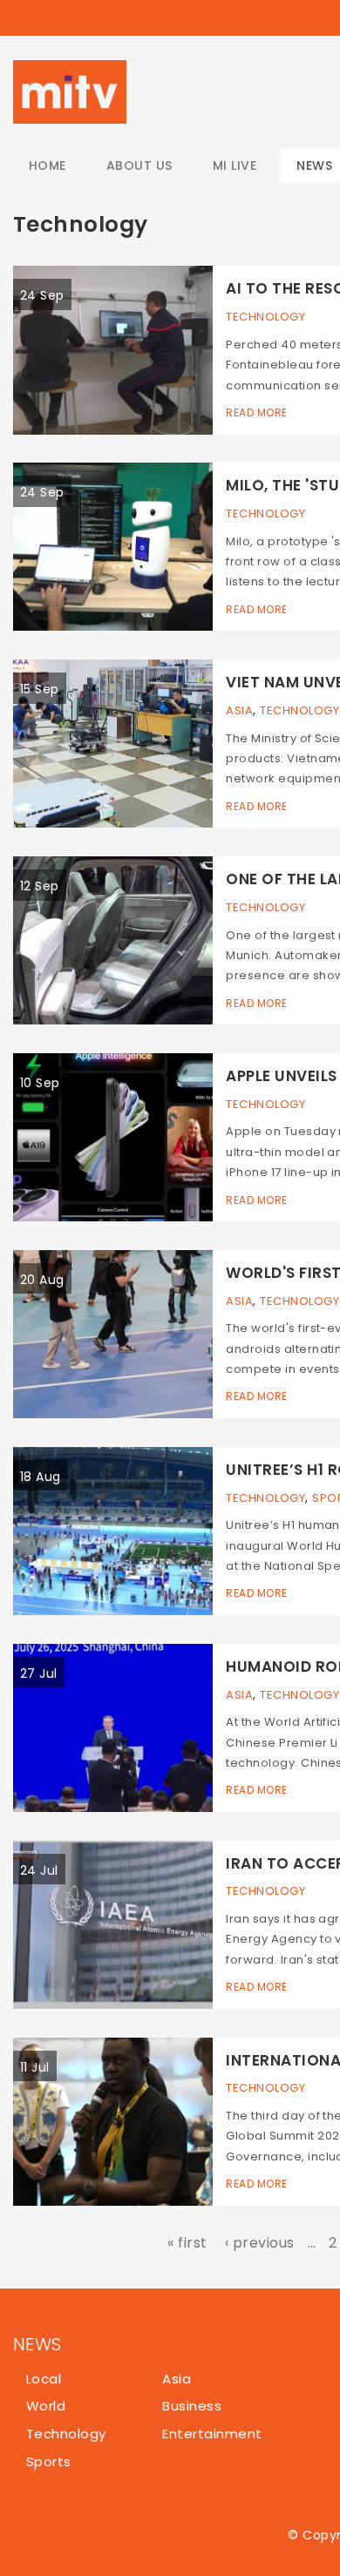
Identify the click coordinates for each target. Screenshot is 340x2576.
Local (44, 2379)
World (46, 2406)
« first (187, 2243)
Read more (256, 412)
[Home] (70, 92)
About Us (139, 166)
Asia (239, 710)
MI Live (235, 166)
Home (48, 166)
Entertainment (212, 2434)
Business (192, 2406)
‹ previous (260, 2243)
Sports (49, 2461)
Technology (265, 317)
